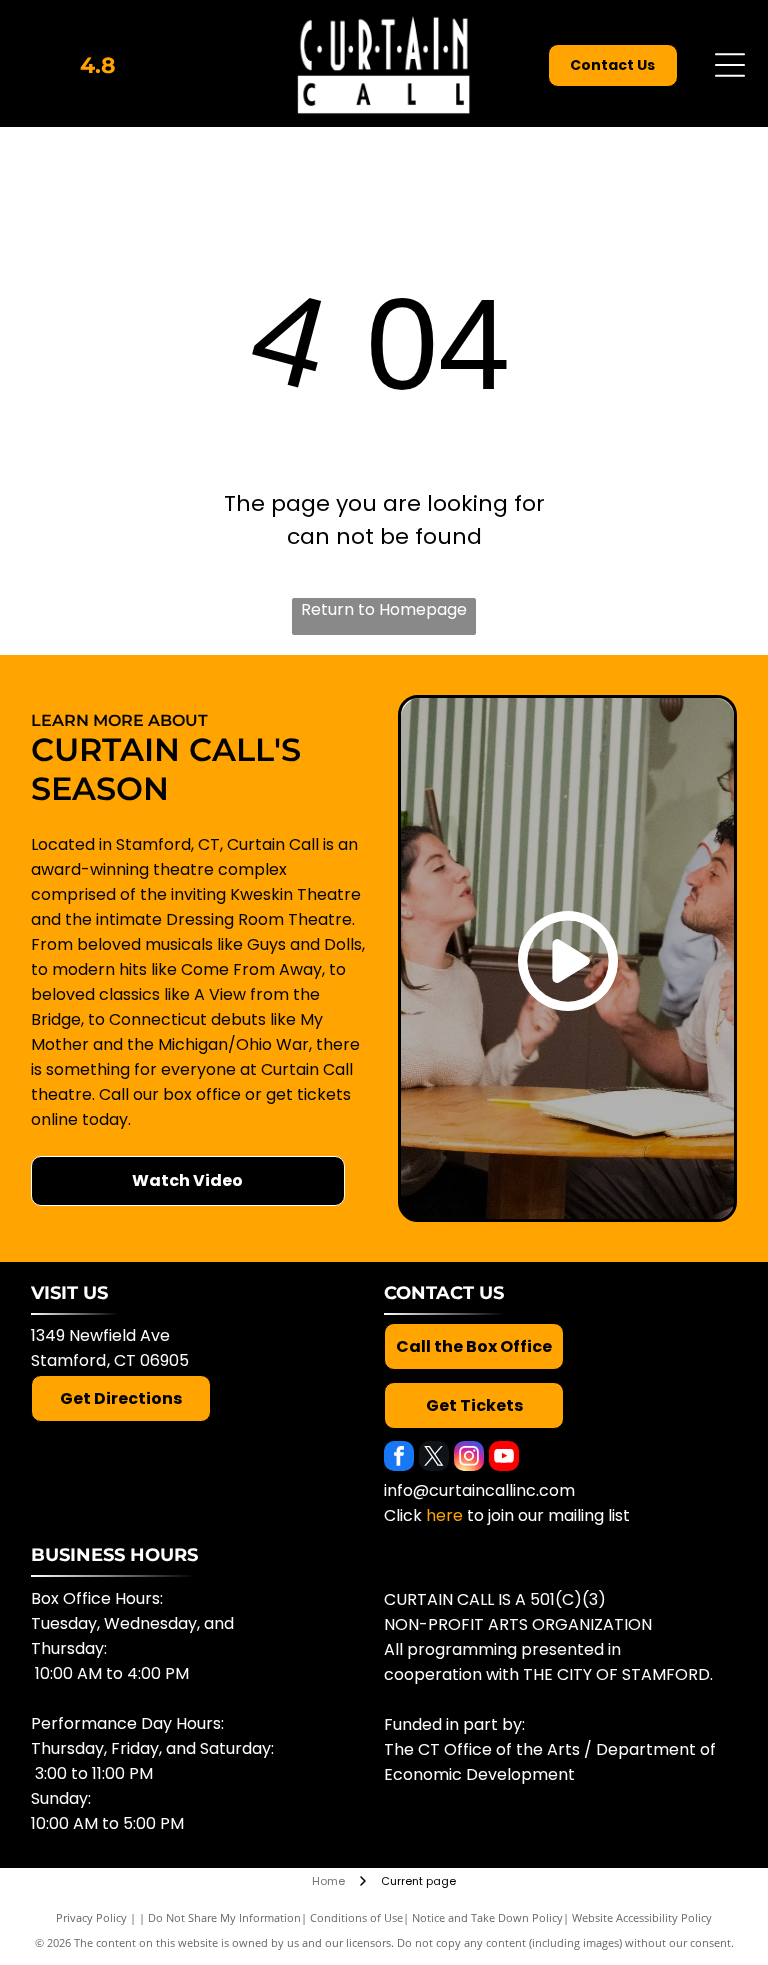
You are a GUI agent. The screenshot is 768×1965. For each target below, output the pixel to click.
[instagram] (469, 1458)
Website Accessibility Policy (642, 1917)
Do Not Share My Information (224, 1917)
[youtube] (504, 1458)
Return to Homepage (384, 609)
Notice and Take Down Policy (487, 1917)
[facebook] (399, 1458)
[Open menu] (730, 65)
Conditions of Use (356, 1917)
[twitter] (434, 1458)
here (444, 1515)
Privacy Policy (91, 1917)
